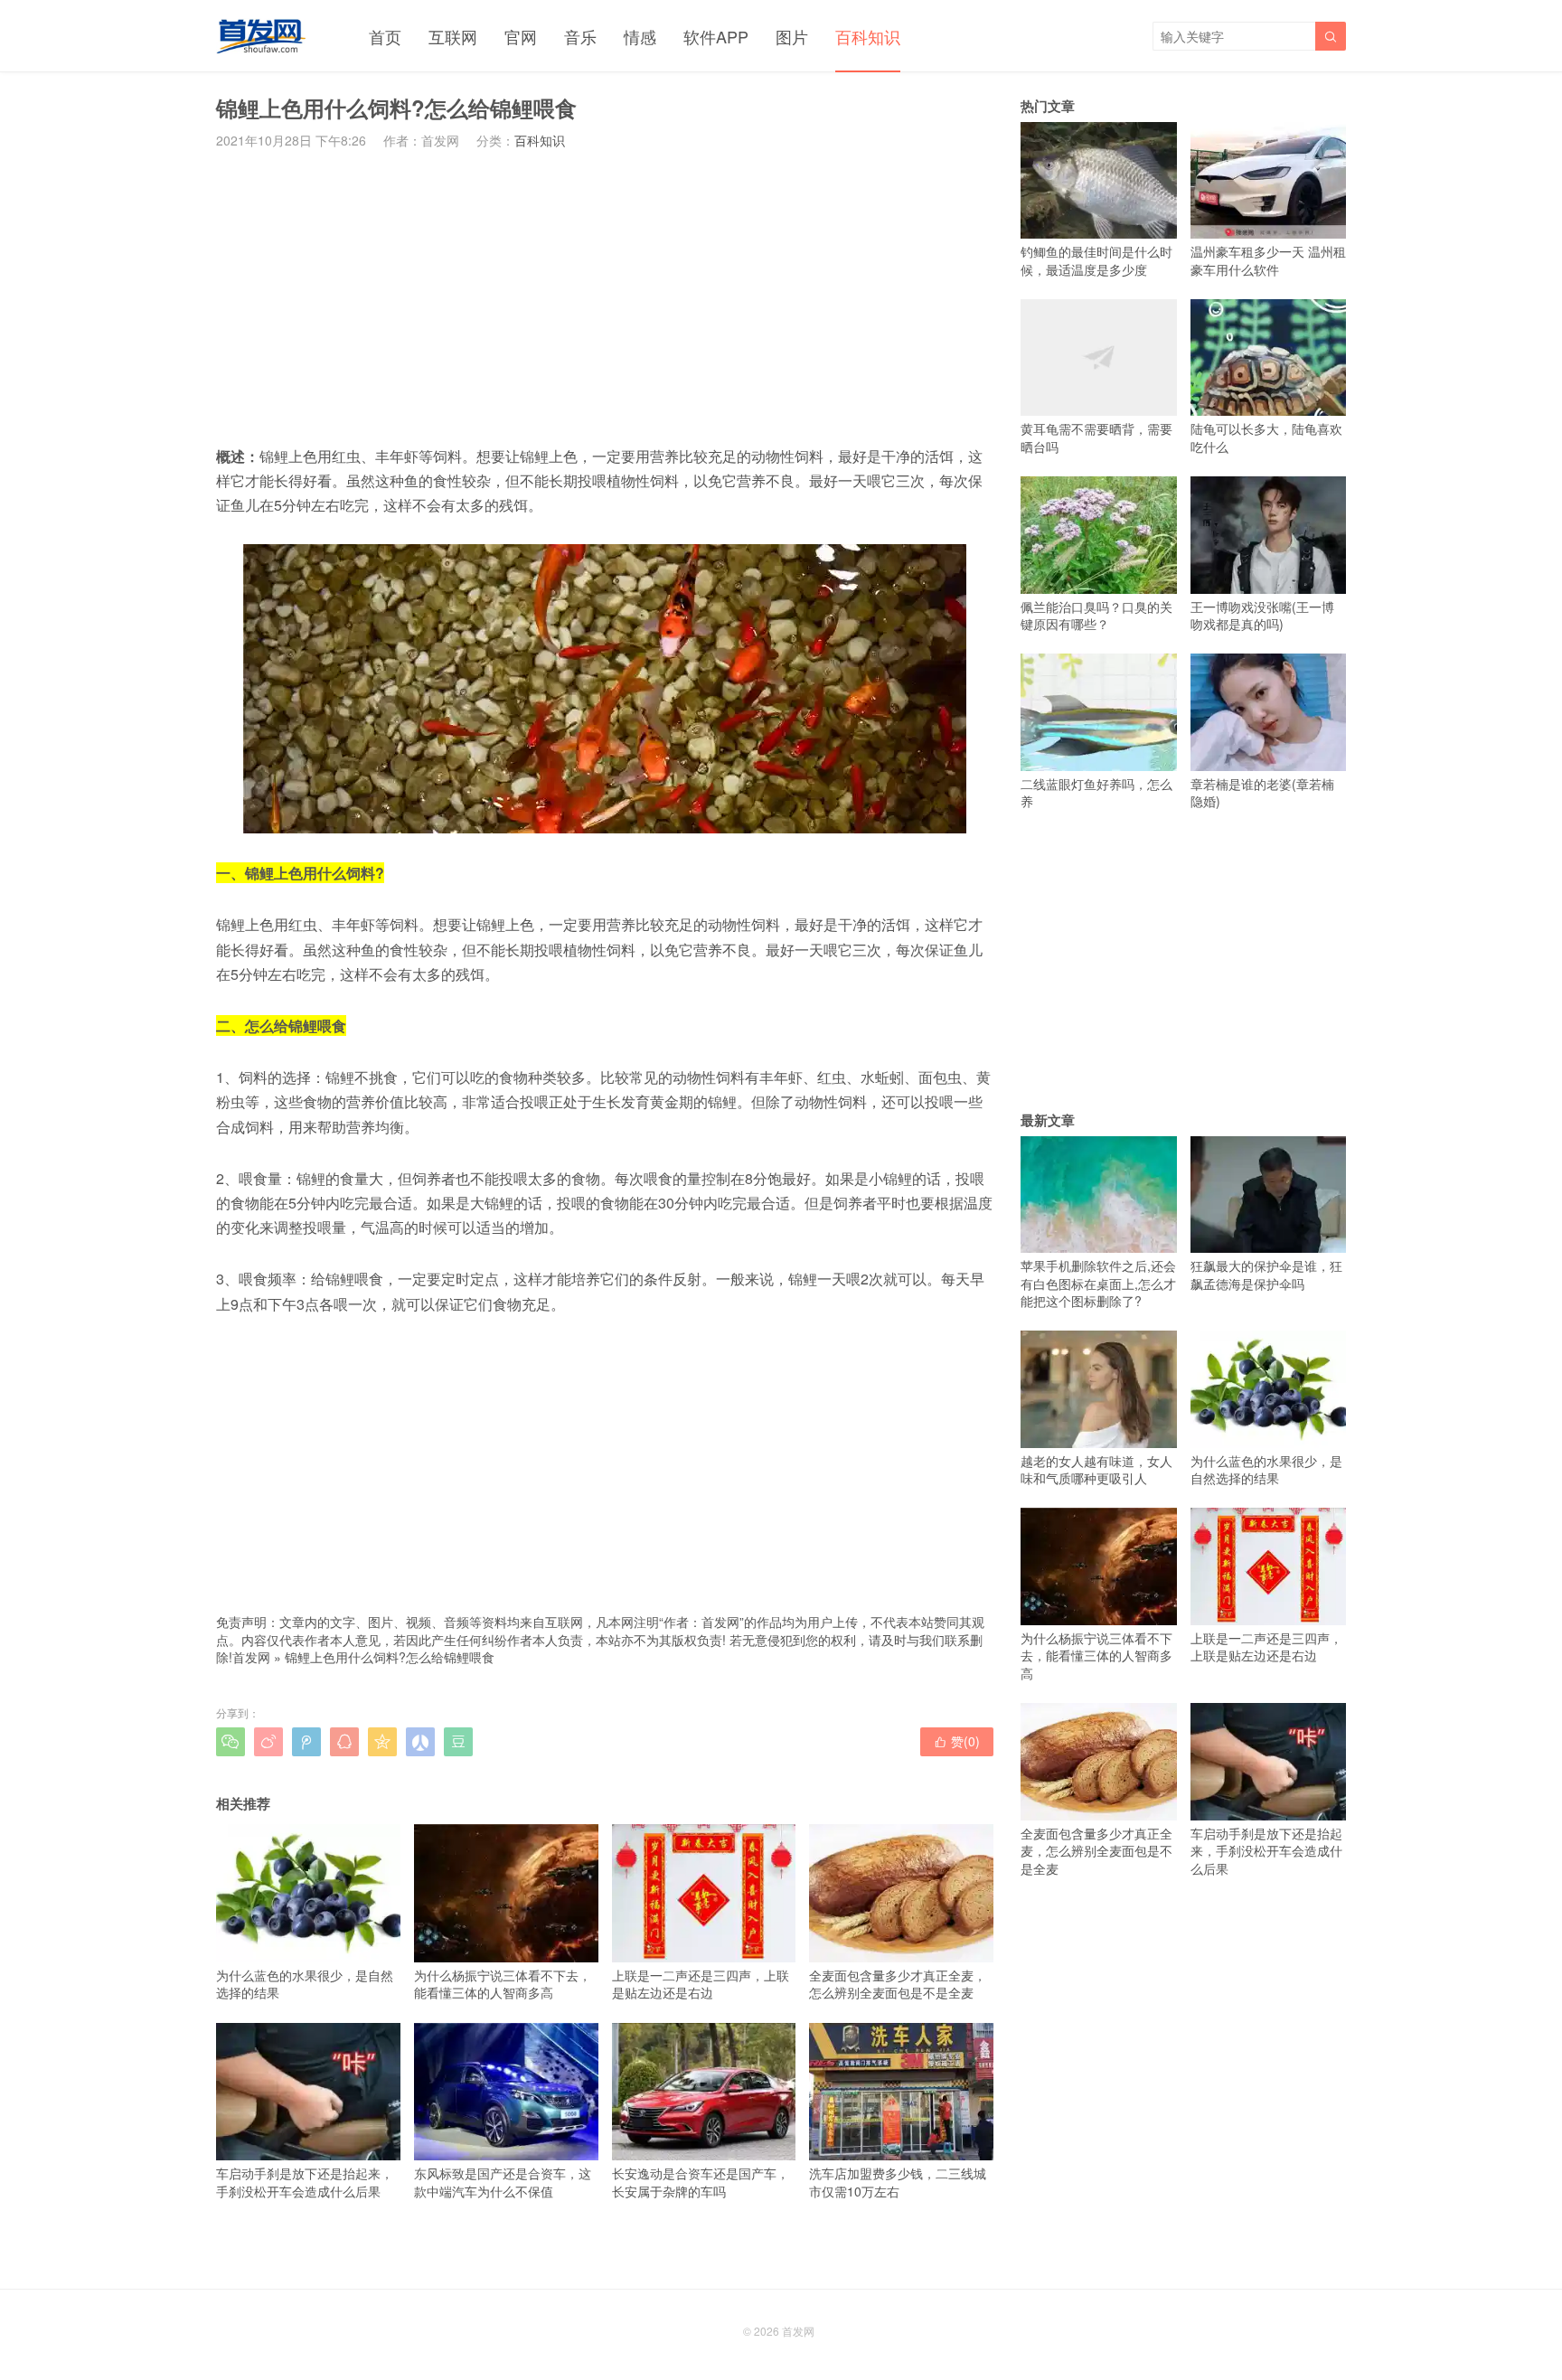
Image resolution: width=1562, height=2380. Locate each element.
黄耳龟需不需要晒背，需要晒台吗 (1096, 437)
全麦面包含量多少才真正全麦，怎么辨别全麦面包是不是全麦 (898, 1984)
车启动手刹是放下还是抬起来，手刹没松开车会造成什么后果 (305, 2182)
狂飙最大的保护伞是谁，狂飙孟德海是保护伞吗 (1266, 1275)
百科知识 (868, 36)
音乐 (580, 36)
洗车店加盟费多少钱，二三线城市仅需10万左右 (898, 2182)
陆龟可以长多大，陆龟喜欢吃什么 (1266, 437)
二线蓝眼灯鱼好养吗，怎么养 (1096, 792)
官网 (521, 36)
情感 (640, 36)
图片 (792, 36)
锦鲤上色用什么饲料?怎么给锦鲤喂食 (390, 1657)
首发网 (251, 1657)
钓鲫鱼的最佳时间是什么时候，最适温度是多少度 (1096, 260)
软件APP (716, 36)
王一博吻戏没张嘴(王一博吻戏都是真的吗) (1262, 615)
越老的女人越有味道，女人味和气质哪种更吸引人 (1096, 1469)
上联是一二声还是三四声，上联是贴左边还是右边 (701, 1984)
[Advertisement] (605, 296)
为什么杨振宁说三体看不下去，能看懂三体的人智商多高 (503, 1984)
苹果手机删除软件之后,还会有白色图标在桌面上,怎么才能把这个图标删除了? (1098, 1283)
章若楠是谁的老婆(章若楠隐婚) (1262, 792)
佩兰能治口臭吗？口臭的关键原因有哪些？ (1096, 615)
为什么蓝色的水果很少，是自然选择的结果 (305, 1984)
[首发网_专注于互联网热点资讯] (261, 36)
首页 (385, 36)
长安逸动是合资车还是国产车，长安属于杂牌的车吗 (701, 2182)
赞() (957, 1741)
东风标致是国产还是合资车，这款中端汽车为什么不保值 (503, 2182)
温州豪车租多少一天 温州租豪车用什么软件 (1268, 260)
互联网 (453, 36)
